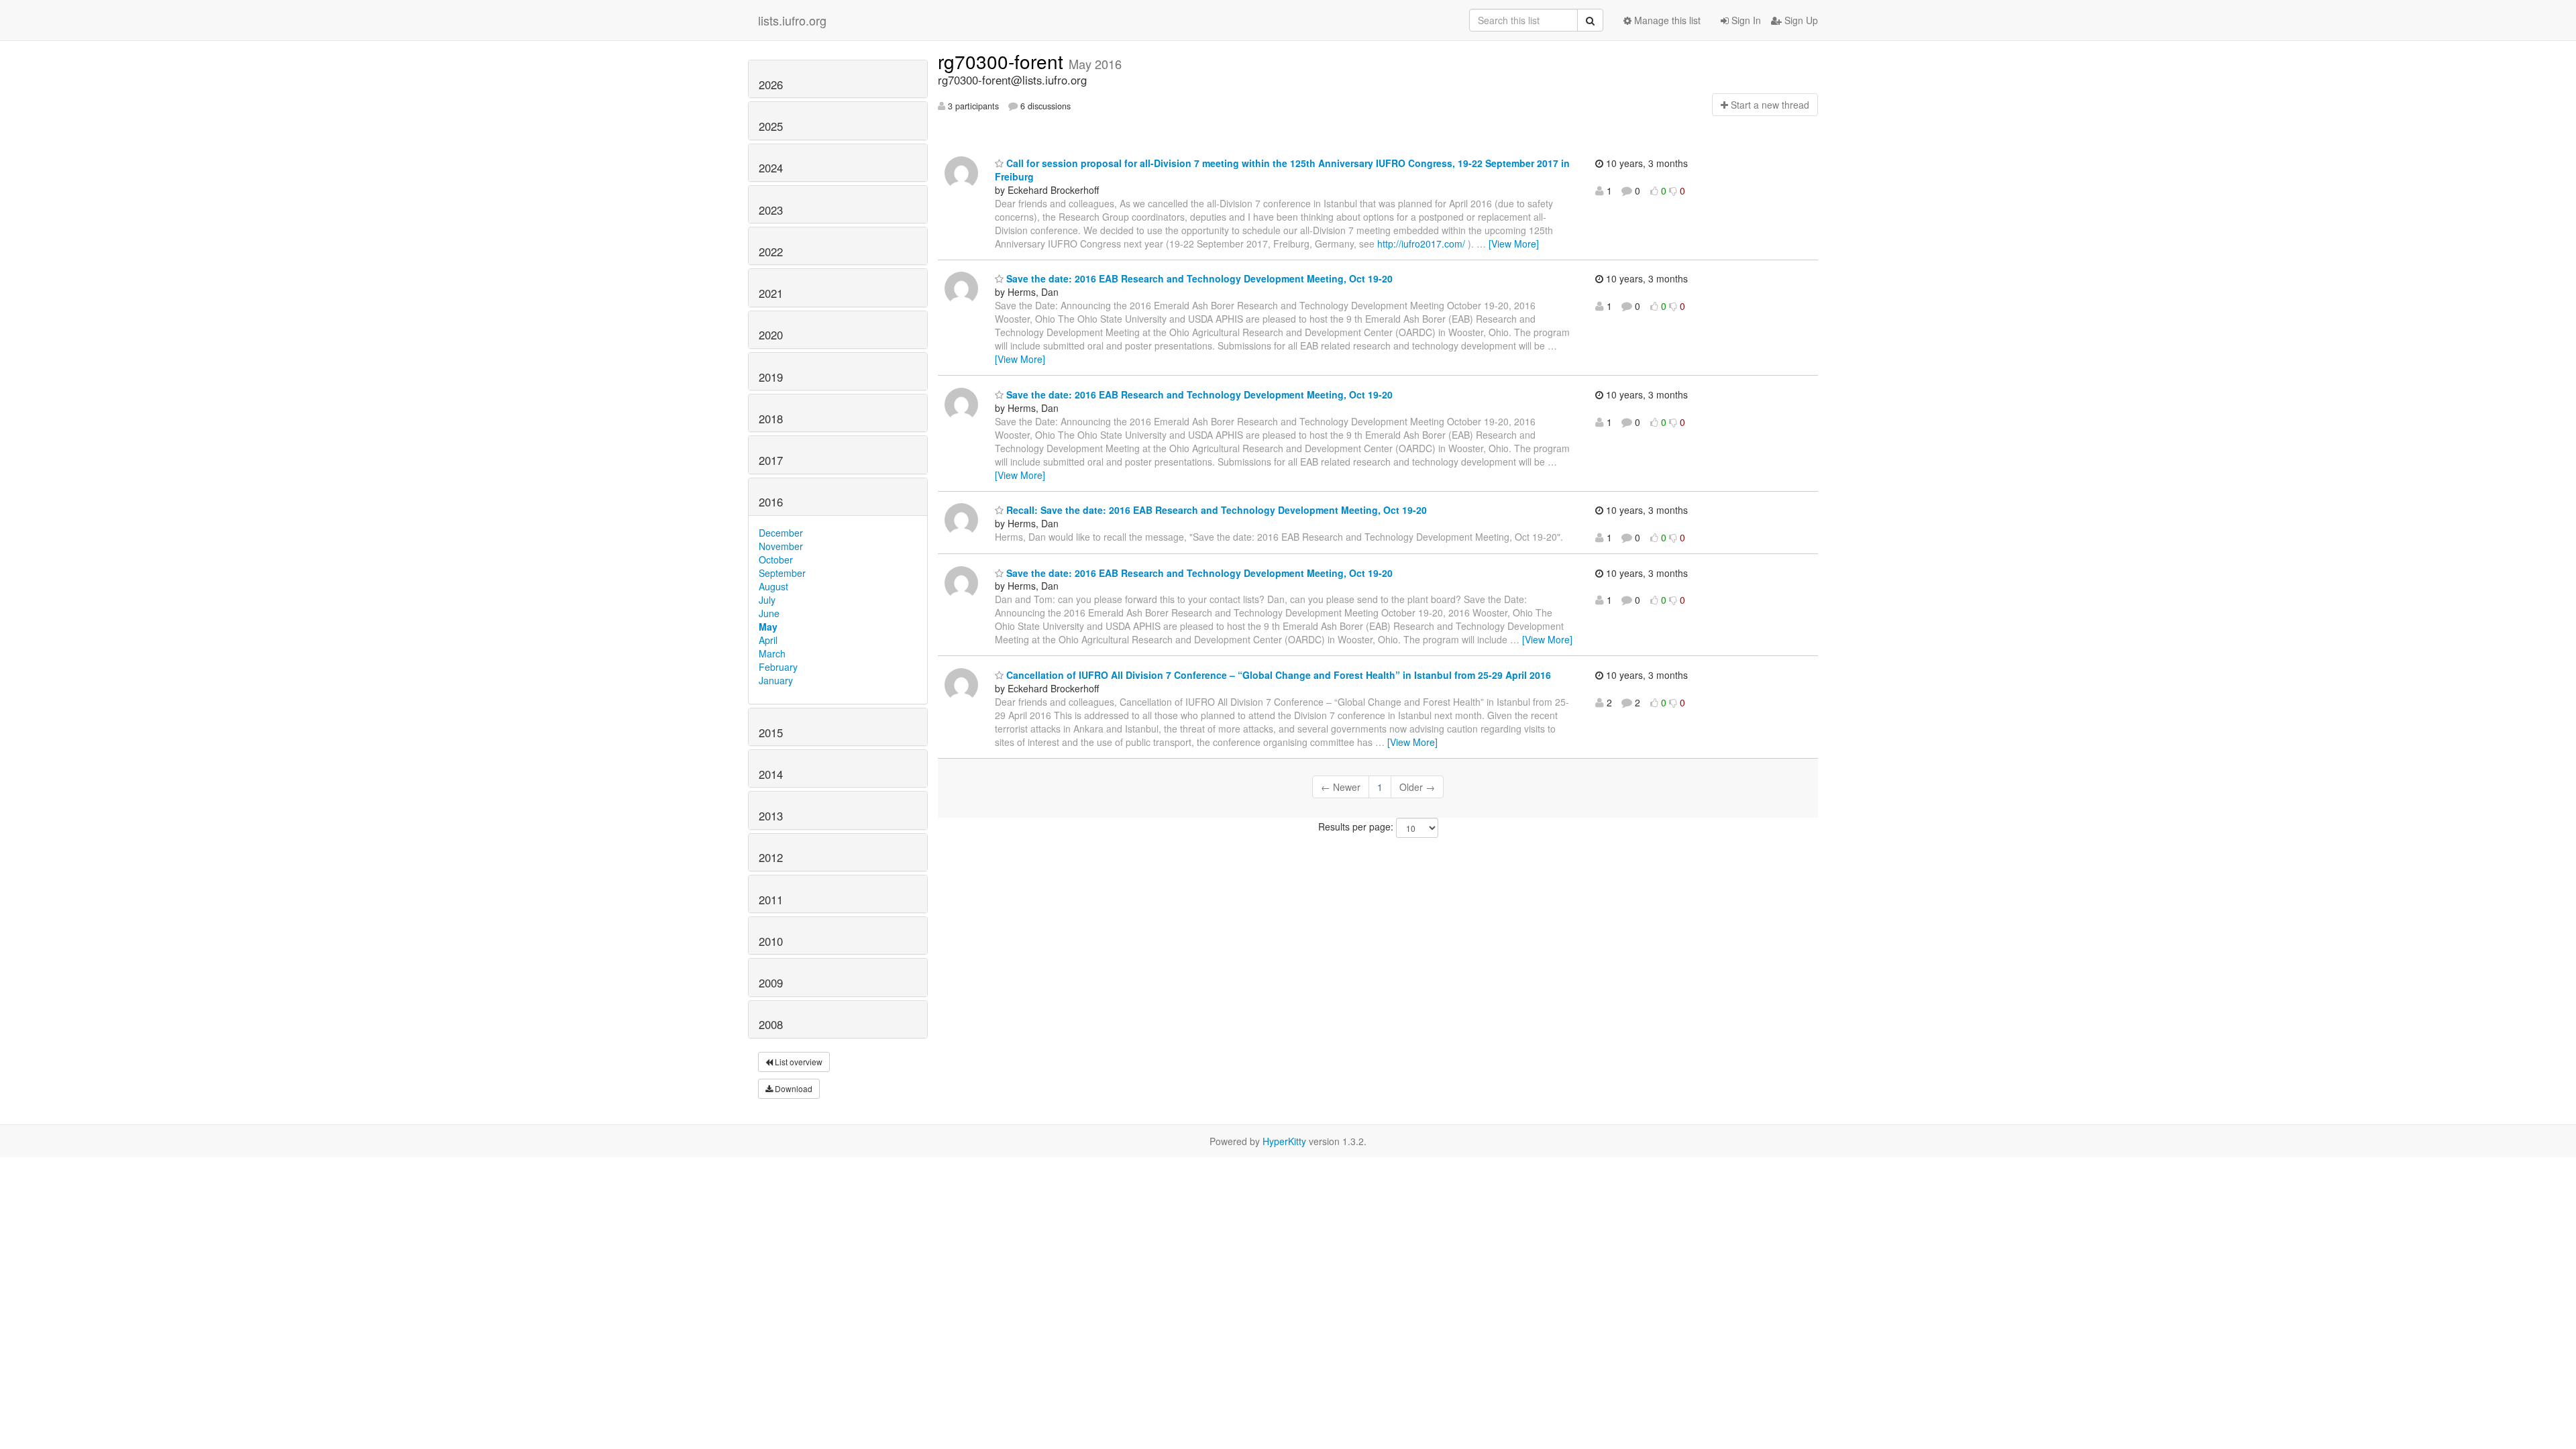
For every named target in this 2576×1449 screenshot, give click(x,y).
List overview (798, 1062)
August (773, 586)
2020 (771, 335)
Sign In (1745, 20)
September (782, 573)
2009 (771, 983)
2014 (771, 774)
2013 (771, 816)
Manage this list (1666, 20)
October (776, 559)
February (778, 667)
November (781, 546)
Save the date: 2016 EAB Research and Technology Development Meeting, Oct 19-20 (1198, 278)
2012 (771, 857)
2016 (771, 502)
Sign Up (1800, 20)
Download (793, 1088)
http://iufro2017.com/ (1421, 244)
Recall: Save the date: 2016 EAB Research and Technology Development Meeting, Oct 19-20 (1215, 510)
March (772, 653)
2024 (771, 168)
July (767, 600)
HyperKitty (1284, 1141)
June (769, 613)
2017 (771, 460)
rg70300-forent (1003, 61)
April (768, 640)
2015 (771, 733)
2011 (771, 900)
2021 (771, 293)
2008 (771, 1024)
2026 (771, 85)
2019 (771, 377)
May (768, 627)
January (776, 680)
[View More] (1514, 244)
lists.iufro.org (792, 20)
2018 (771, 419)
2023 (771, 210)
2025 (771, 126)
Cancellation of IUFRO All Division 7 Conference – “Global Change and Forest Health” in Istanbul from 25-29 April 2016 (1277, 675)
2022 (771, 252)
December (781, 533)
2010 (771, 941)
